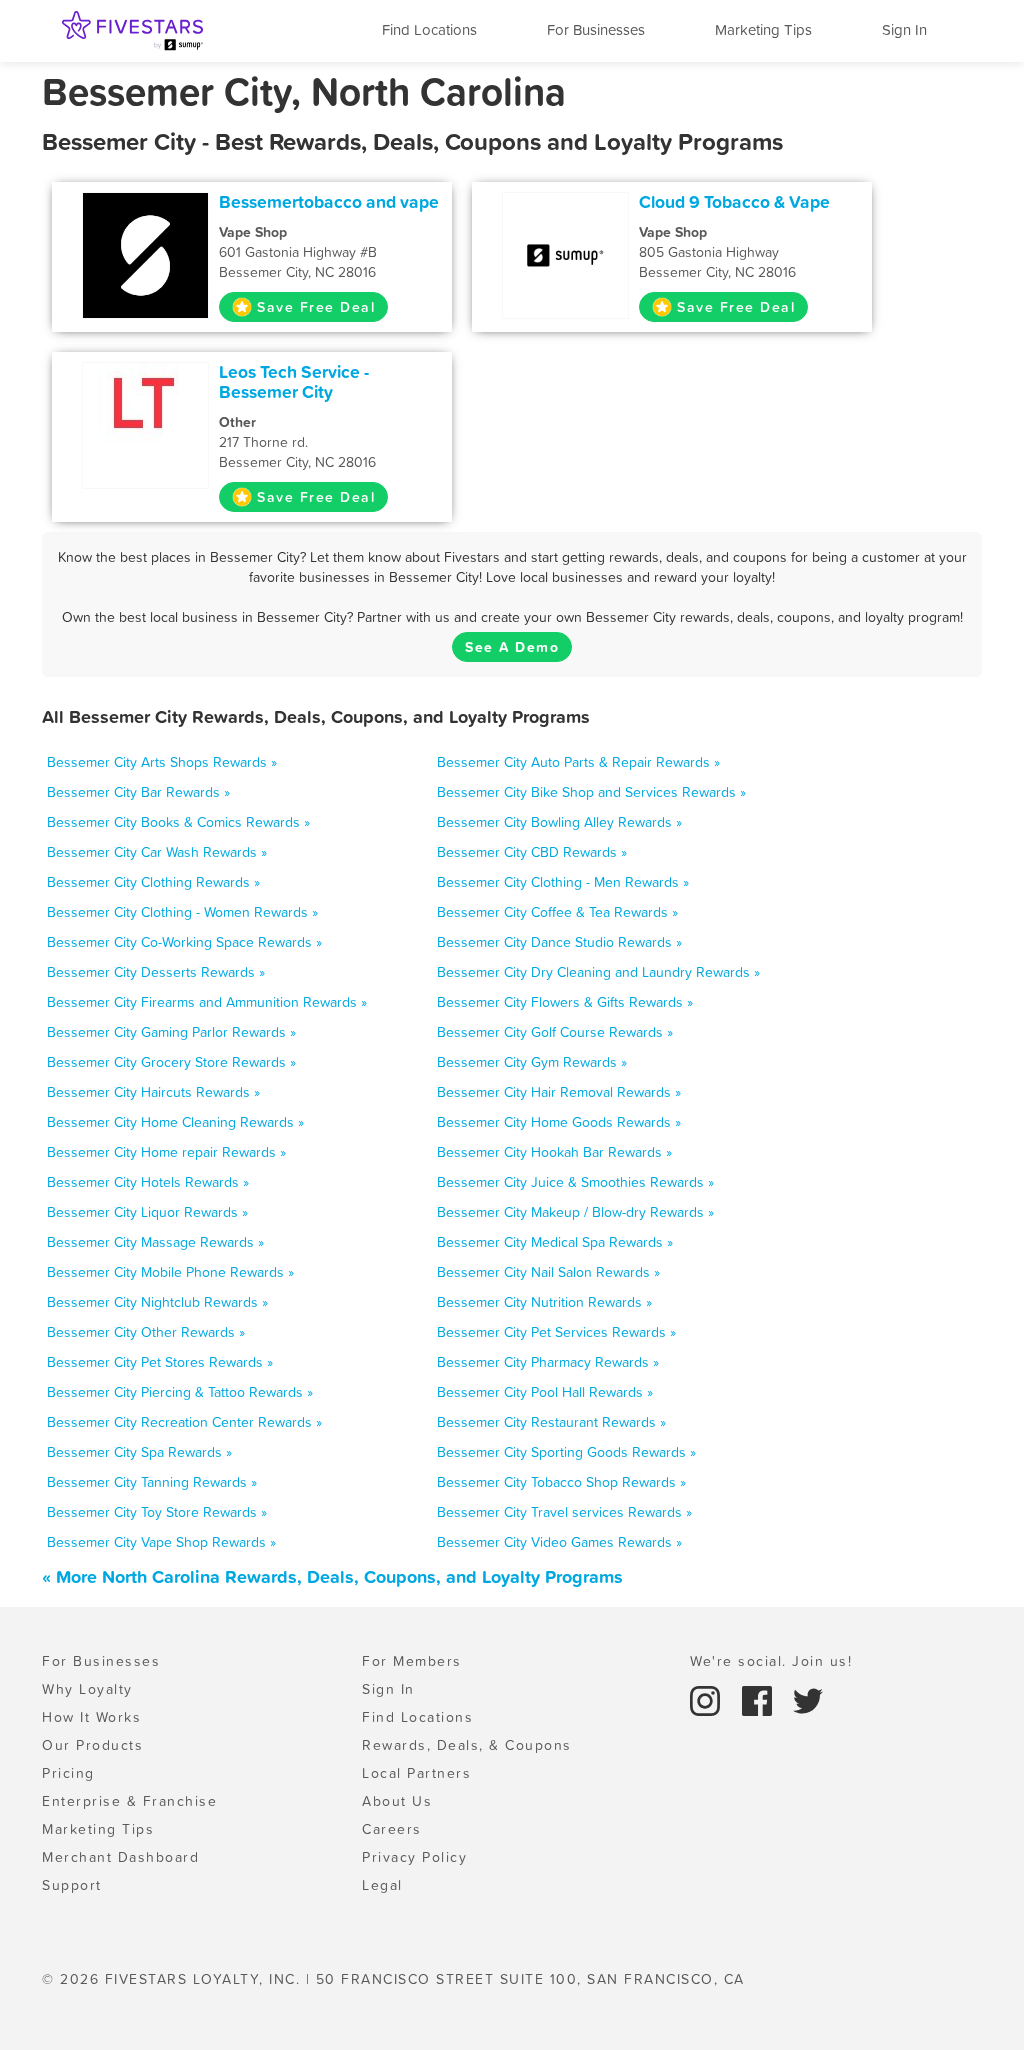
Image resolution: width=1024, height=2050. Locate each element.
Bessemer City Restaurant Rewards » (551, 1422)
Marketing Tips (763, 29)
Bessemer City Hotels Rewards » (148, 1182)
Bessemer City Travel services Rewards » (564, 1512)
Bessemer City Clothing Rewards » (153, 882)
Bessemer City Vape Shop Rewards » (161, 1542)
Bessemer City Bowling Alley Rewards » (559, 822)
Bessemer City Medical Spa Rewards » (555, 1242)
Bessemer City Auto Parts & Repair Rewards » (578, 762)
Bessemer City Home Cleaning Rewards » (175, 1122)
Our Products (92, 1745)
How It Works (91, 1717)
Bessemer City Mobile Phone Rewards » (170, 1272)
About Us (397, 1801)
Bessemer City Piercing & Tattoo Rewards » (180, 1392)
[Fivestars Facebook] (760, 1699)
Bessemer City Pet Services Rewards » (556, 1332)
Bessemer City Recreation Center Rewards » (184, 1422)
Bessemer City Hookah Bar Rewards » (554, 1152)
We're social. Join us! (771, 1661)
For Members (412, 1661)
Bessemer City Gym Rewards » (532, 1062)
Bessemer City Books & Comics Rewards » (178, 822)
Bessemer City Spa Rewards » (139, 1452)
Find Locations (429, 29)
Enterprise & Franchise (129, 1801)
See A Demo (512, 647)
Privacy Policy (414, 1857)
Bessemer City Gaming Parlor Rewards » (171, 1032)
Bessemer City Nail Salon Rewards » (548, 1272)
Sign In (904, 29)
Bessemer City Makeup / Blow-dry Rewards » (575, 1212)
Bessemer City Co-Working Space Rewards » (184, 942)
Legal (382, 1885)
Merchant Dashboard (120, 1857)
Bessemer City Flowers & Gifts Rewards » (565, 1002)
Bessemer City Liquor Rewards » (147, 1212)
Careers (392, 1829)
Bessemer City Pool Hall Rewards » (545, 1392)
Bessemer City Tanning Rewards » (152, 1482)
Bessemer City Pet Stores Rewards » (160, 1362)
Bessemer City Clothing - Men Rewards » (563, 882)
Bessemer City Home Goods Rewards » (559, 1122)
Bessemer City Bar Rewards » (138, 792)
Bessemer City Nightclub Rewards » (157, 1302)
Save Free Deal (316, 307)
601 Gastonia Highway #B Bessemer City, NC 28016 (298, 252)
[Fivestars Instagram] (708, 1699)
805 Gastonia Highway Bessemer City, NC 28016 (717, 252)
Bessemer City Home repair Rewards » (166, 1152)
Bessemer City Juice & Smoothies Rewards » (575, 1182)
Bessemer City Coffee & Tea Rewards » (557, 912)
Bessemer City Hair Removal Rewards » (559, 1092)
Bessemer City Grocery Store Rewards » (171, 1062)
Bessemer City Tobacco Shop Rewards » (561, 1482)
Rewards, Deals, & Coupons (467, 1745)
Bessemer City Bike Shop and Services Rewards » (591, 792)
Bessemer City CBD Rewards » (532, 852)
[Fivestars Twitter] (808, 1699)
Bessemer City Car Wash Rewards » (157, 852)
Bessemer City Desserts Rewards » (156, 972)
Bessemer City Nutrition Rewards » (544, 1302)
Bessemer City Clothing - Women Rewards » (182, 912)
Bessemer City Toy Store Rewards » (157, 1512)
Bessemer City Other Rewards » (146, 1332)
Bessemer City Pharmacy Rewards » (548, 1362)
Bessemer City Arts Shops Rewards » (162, 762)
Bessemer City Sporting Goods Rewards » (566, 1452)
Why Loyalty (87, 1689)
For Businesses (596, 29)
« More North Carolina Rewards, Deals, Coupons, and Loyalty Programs (332, 1576)
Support (72, 1885)
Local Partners (416, 1773)
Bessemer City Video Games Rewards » (559, 1542)
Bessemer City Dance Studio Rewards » (559, 942)
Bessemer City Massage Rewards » (155, 1242)
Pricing (68, 1773)
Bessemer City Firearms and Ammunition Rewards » (207, 1002)
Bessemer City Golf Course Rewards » (555, 1032)
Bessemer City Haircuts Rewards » (153, 1092)
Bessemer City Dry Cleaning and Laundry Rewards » (598, 972)
